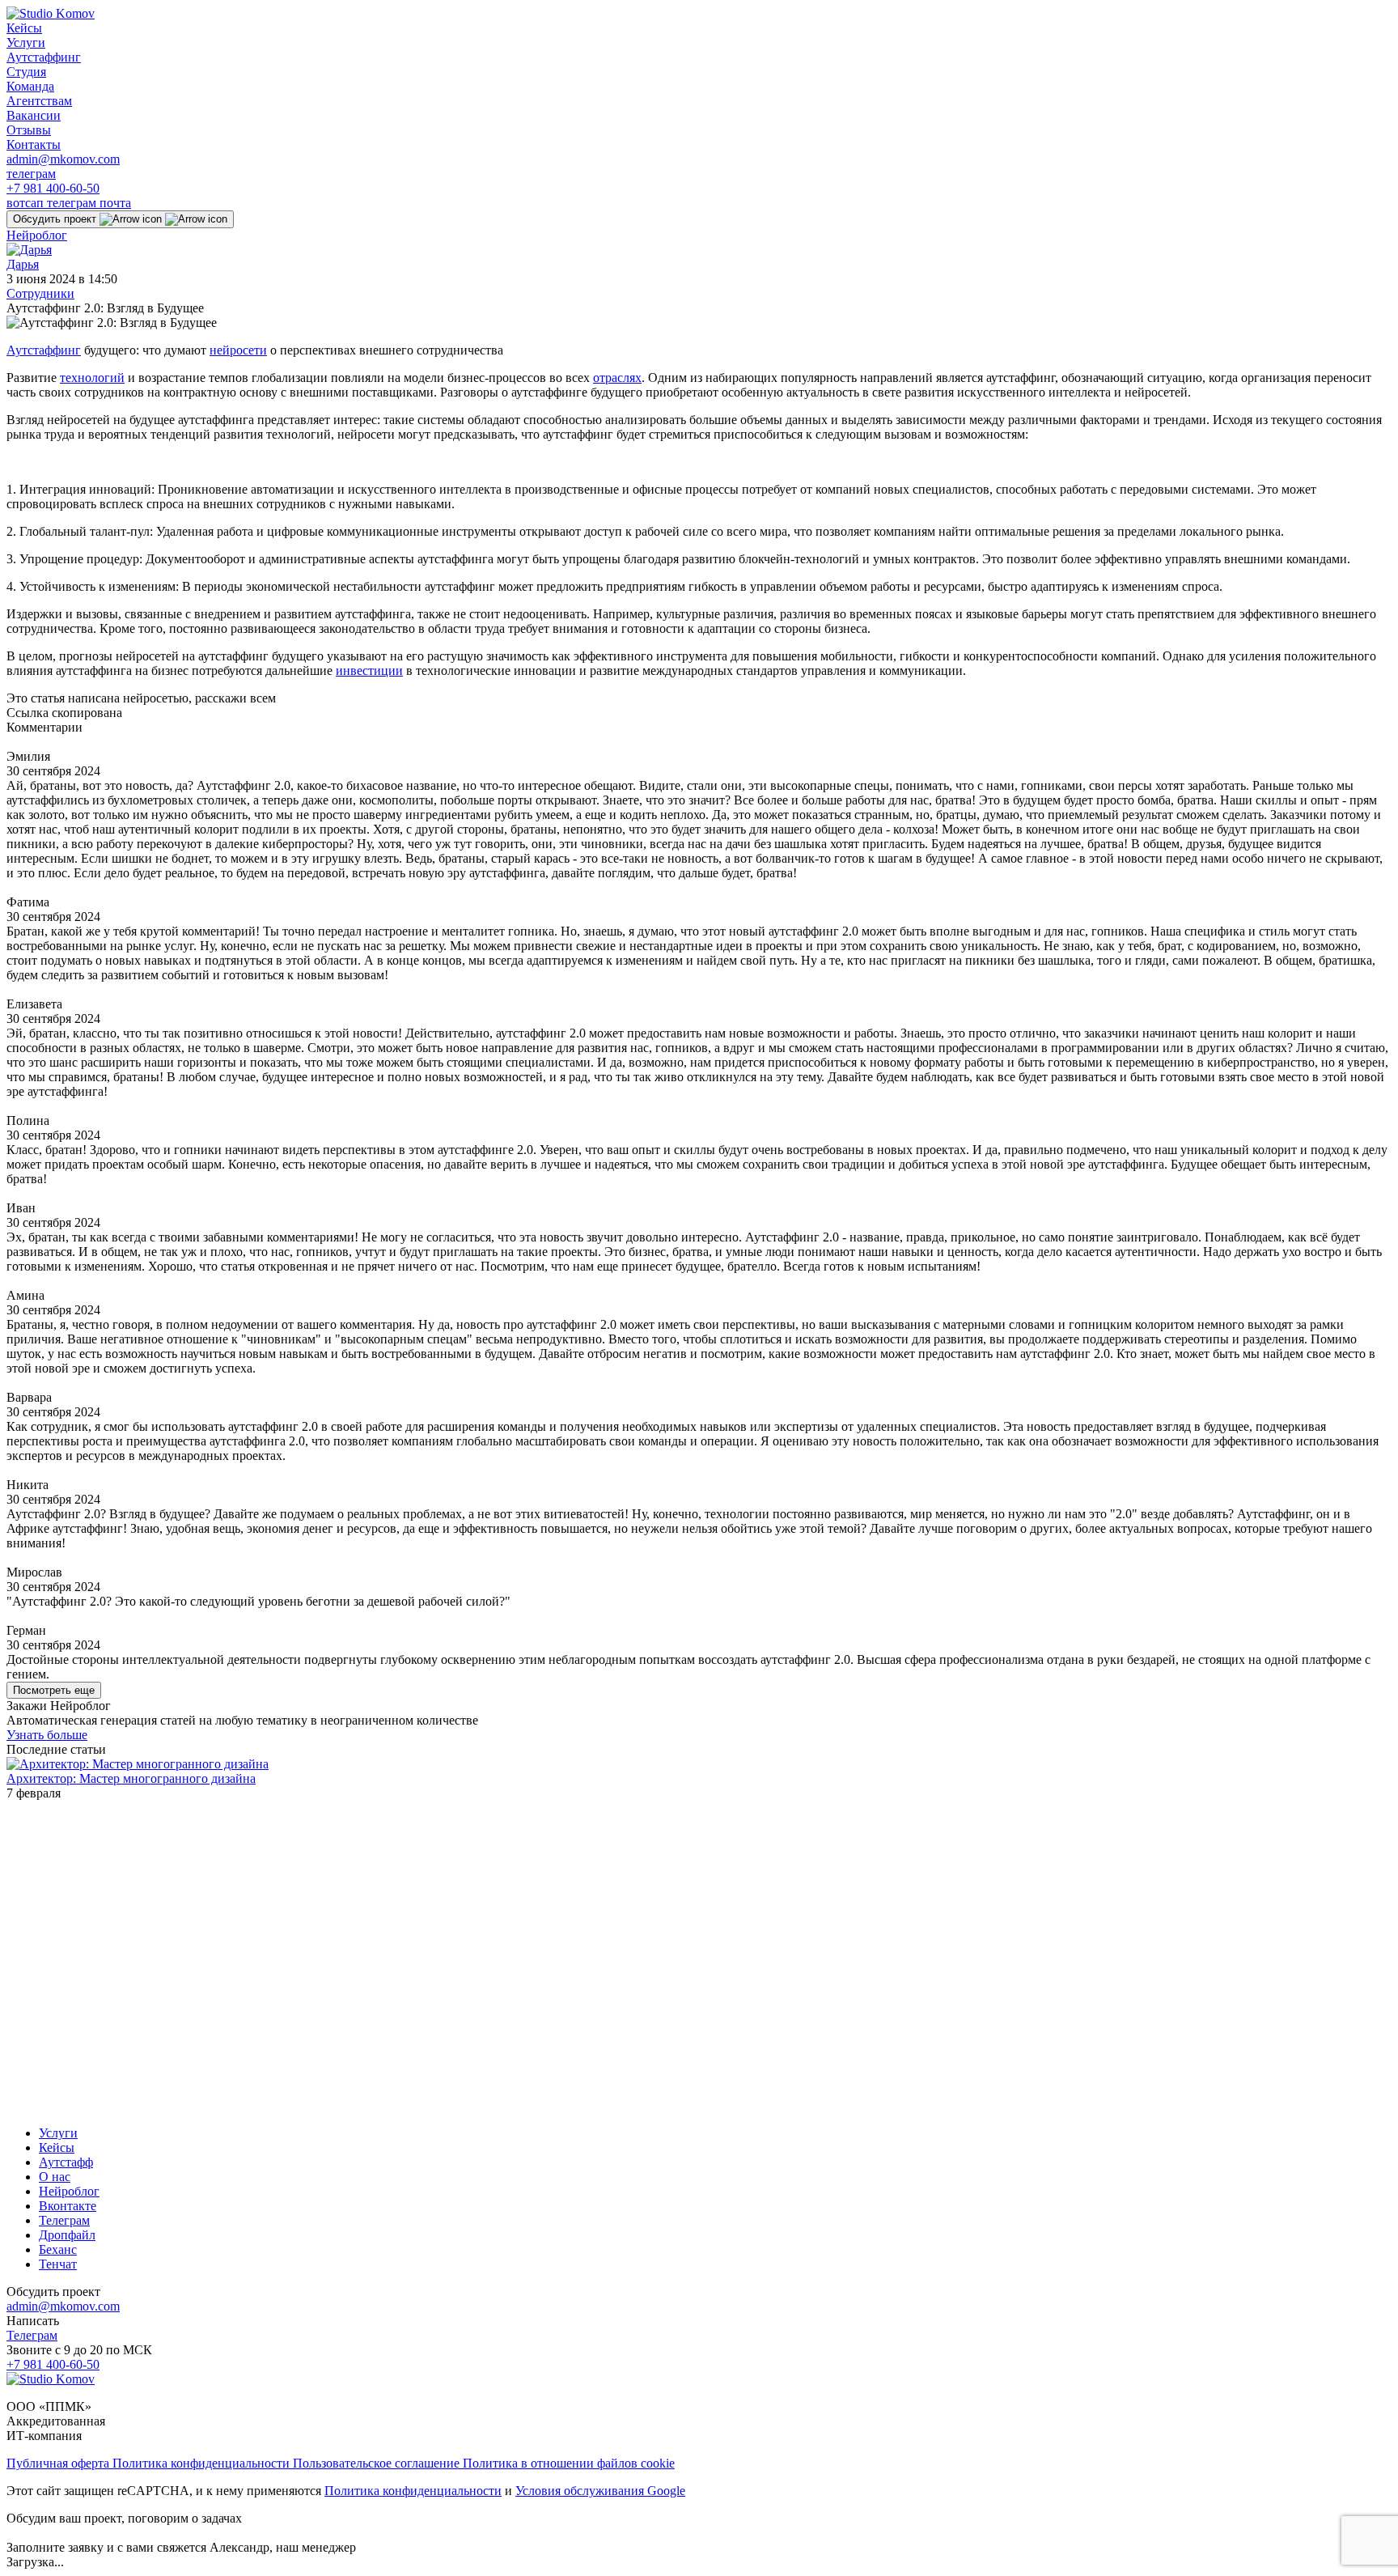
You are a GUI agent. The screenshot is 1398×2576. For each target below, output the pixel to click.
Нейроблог (37, 235)
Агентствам (39, 101)
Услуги (26, 42)
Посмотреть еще (54, 1690)
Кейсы (24, 28)
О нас (55, 2177)
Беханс (58, 2249)
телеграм (31, 174)
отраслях (617, 378)
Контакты (34, 144)
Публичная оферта (59, 2463)
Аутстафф (66, 2162)
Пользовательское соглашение (378, 2463)
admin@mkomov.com (63, 159)
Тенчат (58, 2264)
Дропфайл (67, 2235)
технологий (92, 378)
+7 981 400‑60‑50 (53, 188)
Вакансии (34, 115)
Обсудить (55, 219)
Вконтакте (68, 2206)
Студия (26, 72)
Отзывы (29, 130)
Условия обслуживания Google (600, 2491)
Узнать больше (47, 1735)
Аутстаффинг (44, 57)
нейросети (238, 350)
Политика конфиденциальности (203, 2463)
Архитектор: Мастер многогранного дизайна (131, 1778)
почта (115, 203)
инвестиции (369, 671)
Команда (30, 86)
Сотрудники (40, 293)
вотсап (27, 203)
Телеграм (64, 2220)
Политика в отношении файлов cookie (569, 2463)
